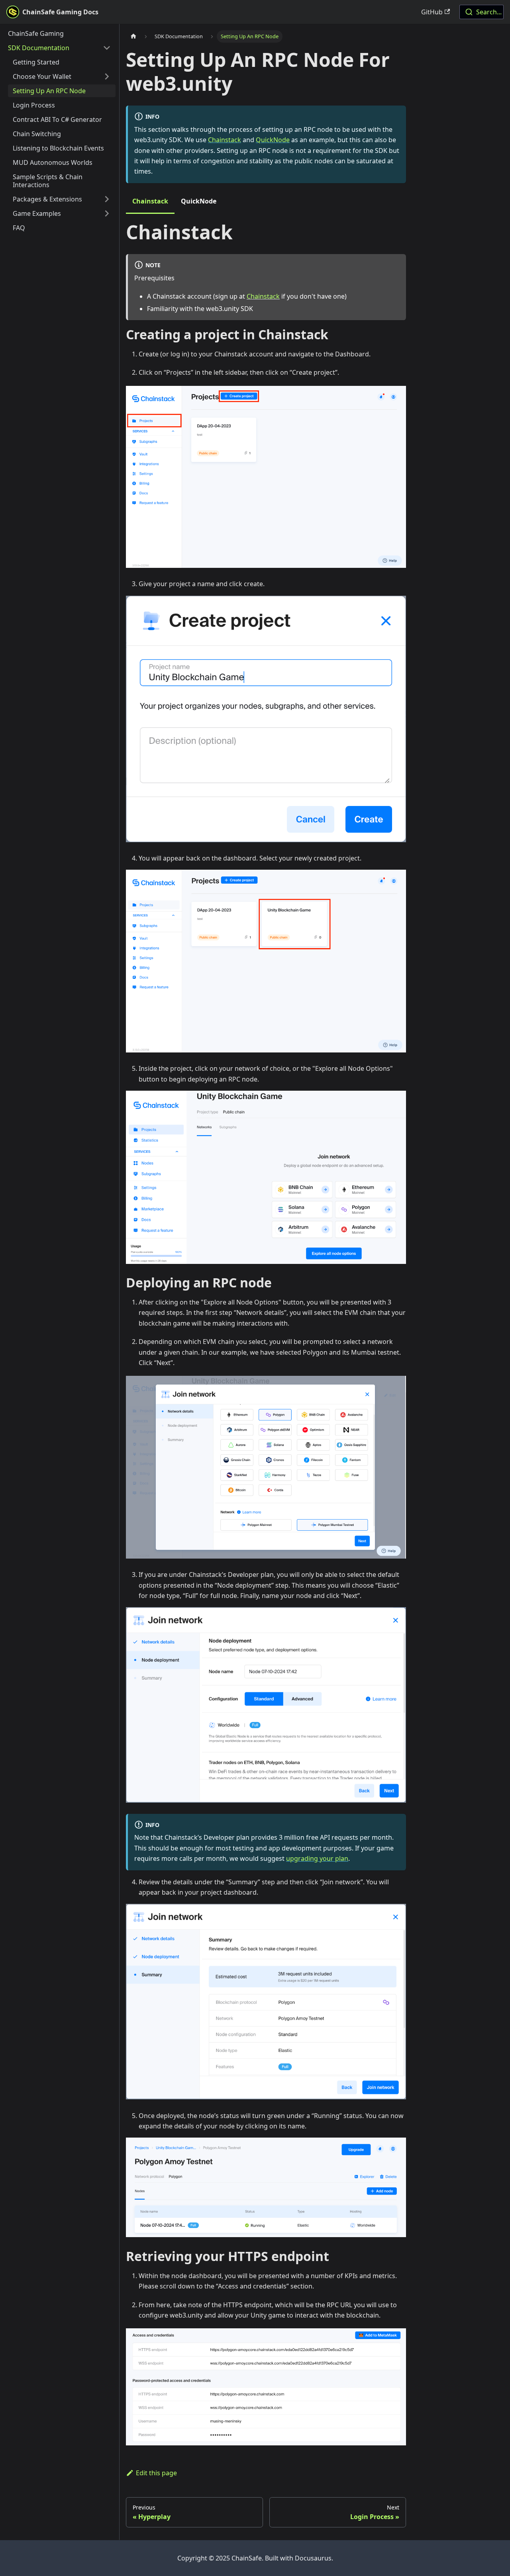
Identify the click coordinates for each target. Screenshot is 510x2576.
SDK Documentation (39, 48)
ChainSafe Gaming (36, 33)
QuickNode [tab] (199, 201)
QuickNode (273, 140)
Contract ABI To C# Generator (57, 119)
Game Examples (37, 213)
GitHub (432, 12)
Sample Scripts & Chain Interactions (48, 181)
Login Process (34, 105)
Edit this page (156, 2473)
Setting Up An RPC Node (49, 91)
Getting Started (36, 62)
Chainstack (225, 140)
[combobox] (482, 12)
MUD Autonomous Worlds (53, 162)
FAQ (19, 228)
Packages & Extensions (47, 199)
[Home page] (133, 36)
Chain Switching (37, 134)
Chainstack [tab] (150, 201)
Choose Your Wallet (42, 76)
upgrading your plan (317, 1858)
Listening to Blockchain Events (58, 148)
